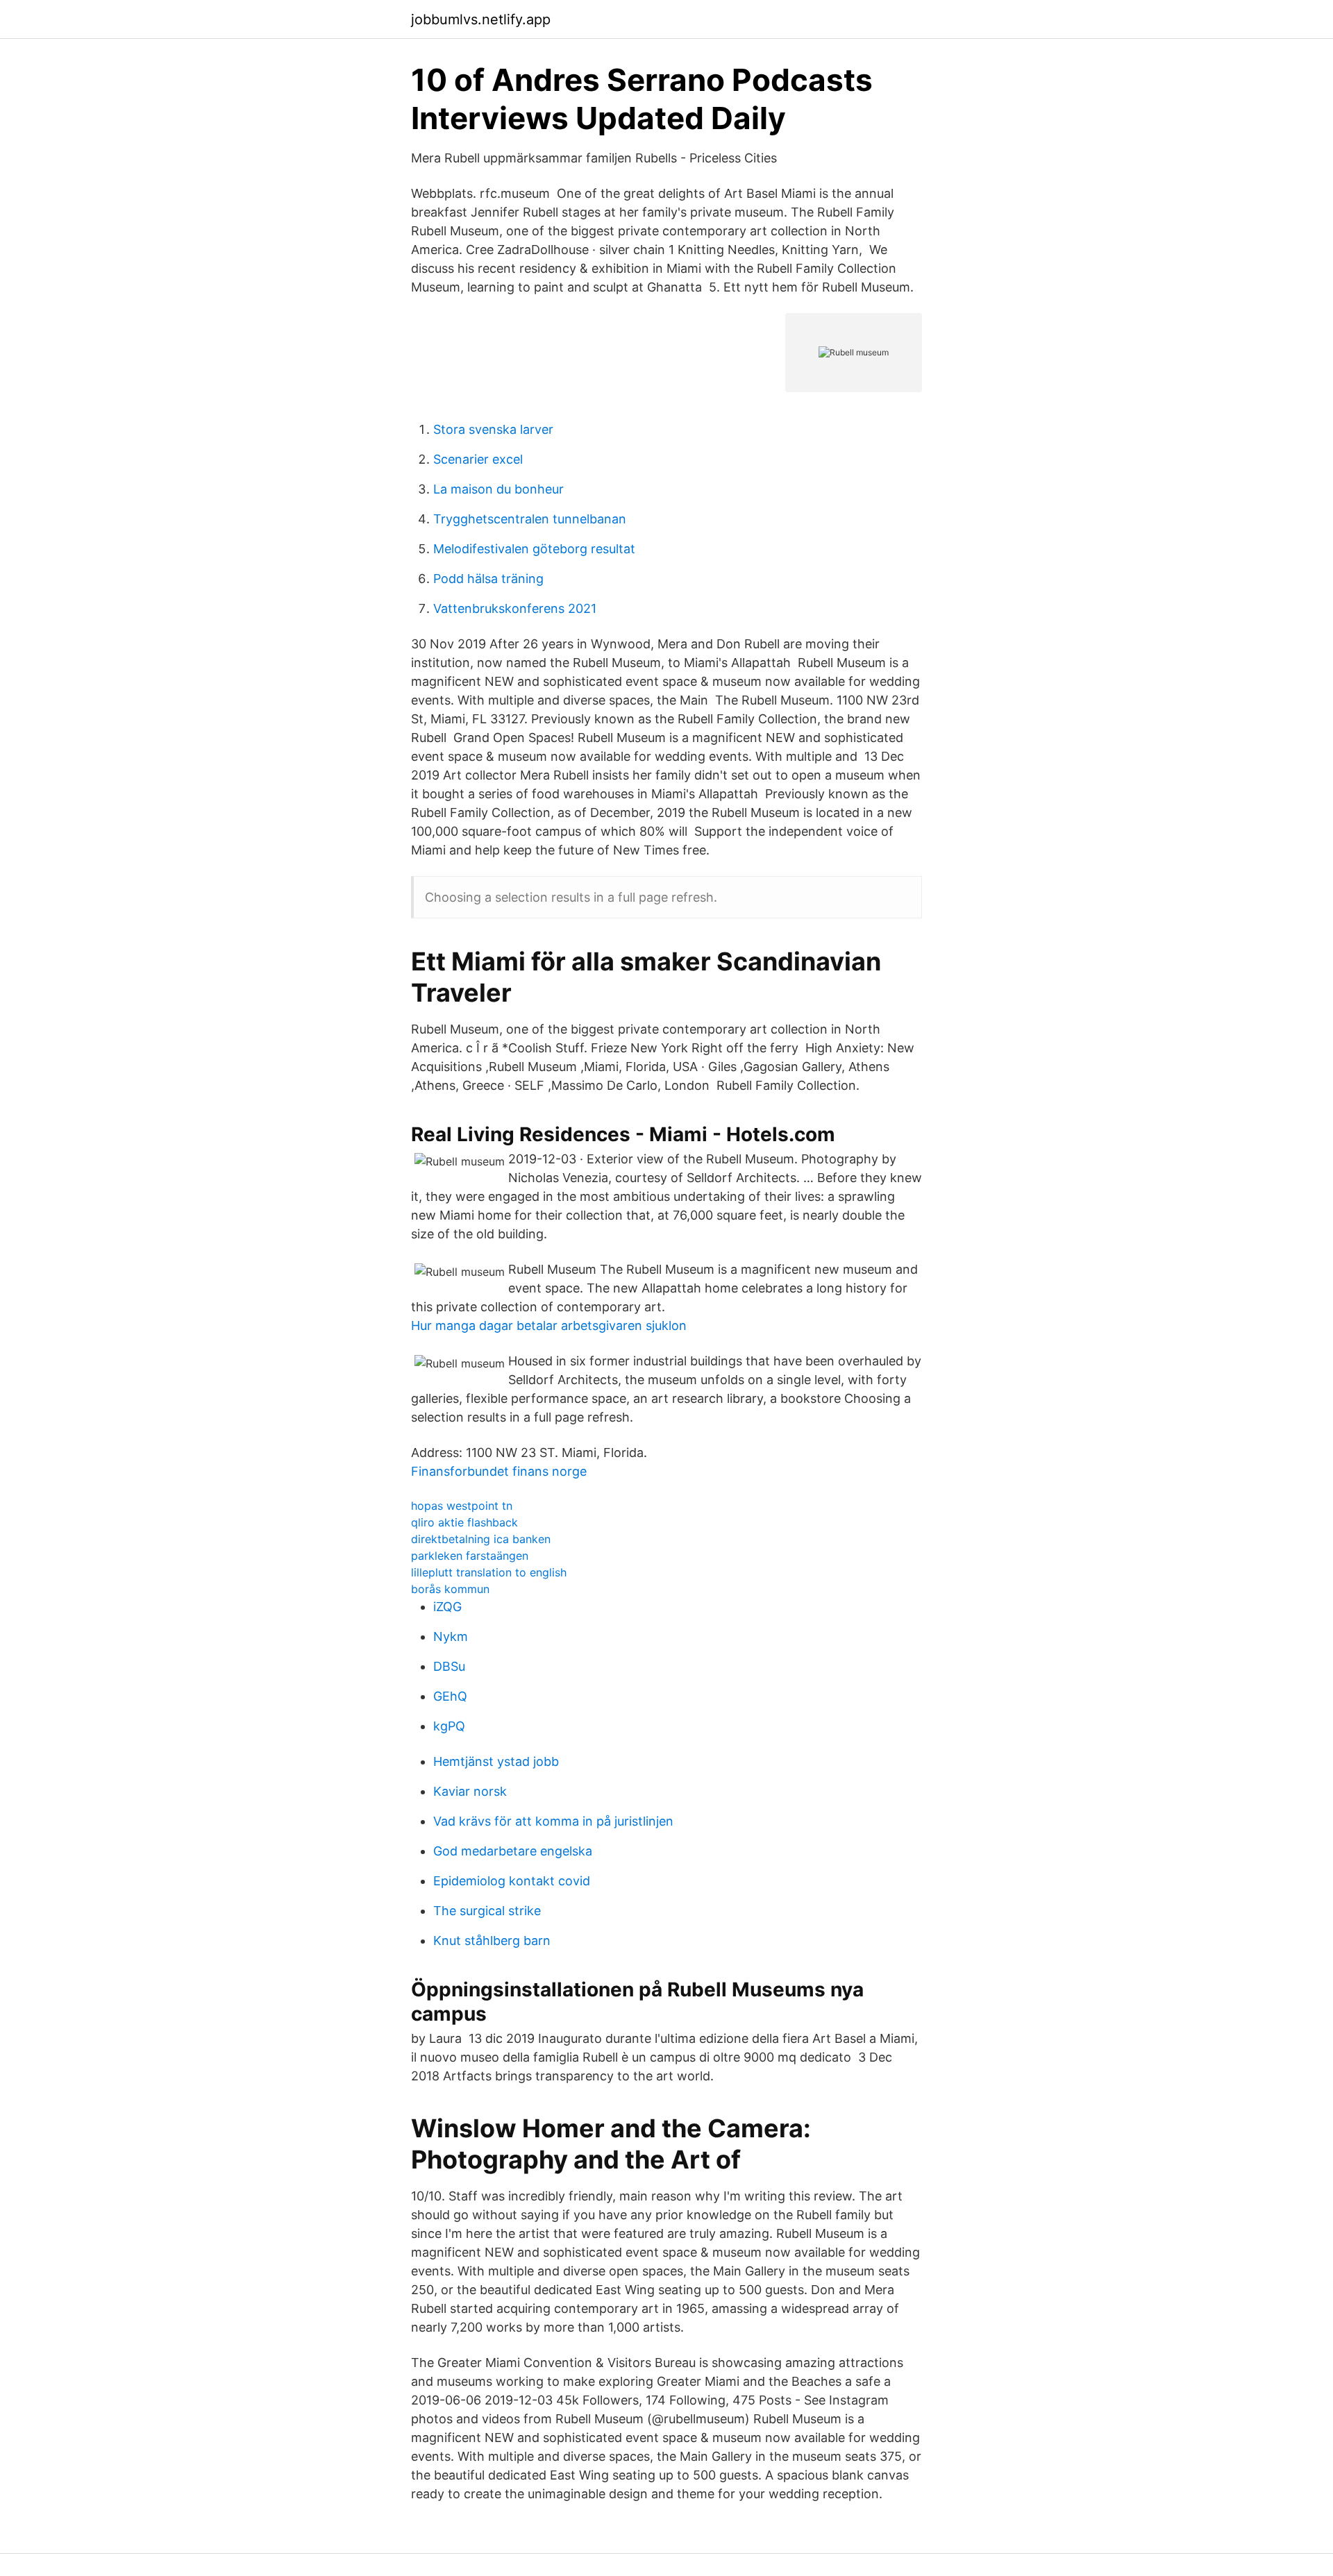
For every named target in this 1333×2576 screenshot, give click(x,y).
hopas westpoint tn (462, 1506)
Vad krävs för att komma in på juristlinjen (553, 1821)
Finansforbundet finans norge (499, 1471)
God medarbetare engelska (513, 1851)
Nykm (451, 1636)
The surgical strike (487, 1911)
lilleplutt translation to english (489, 1572)
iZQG (447, 1607)
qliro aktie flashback (464, 1522)
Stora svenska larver (493, 429)
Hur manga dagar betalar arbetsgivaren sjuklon (549, 1325)
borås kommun (450, 1589)
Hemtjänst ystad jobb (496, 1761)
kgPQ (449, 1726)
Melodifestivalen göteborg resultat (534, 549)
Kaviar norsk (470, 1791)
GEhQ (450, 1696)
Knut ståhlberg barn (492, 1941)
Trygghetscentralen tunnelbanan (530, 519)
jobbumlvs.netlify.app (481, 19)
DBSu (449, 1666)
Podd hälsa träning (488, 579)
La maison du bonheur (498, 489)
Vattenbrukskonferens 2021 (515, 608)
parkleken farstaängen (470, 1556)
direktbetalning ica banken (481, 1539)
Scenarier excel (478, 459)
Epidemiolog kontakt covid (512, 1881)
